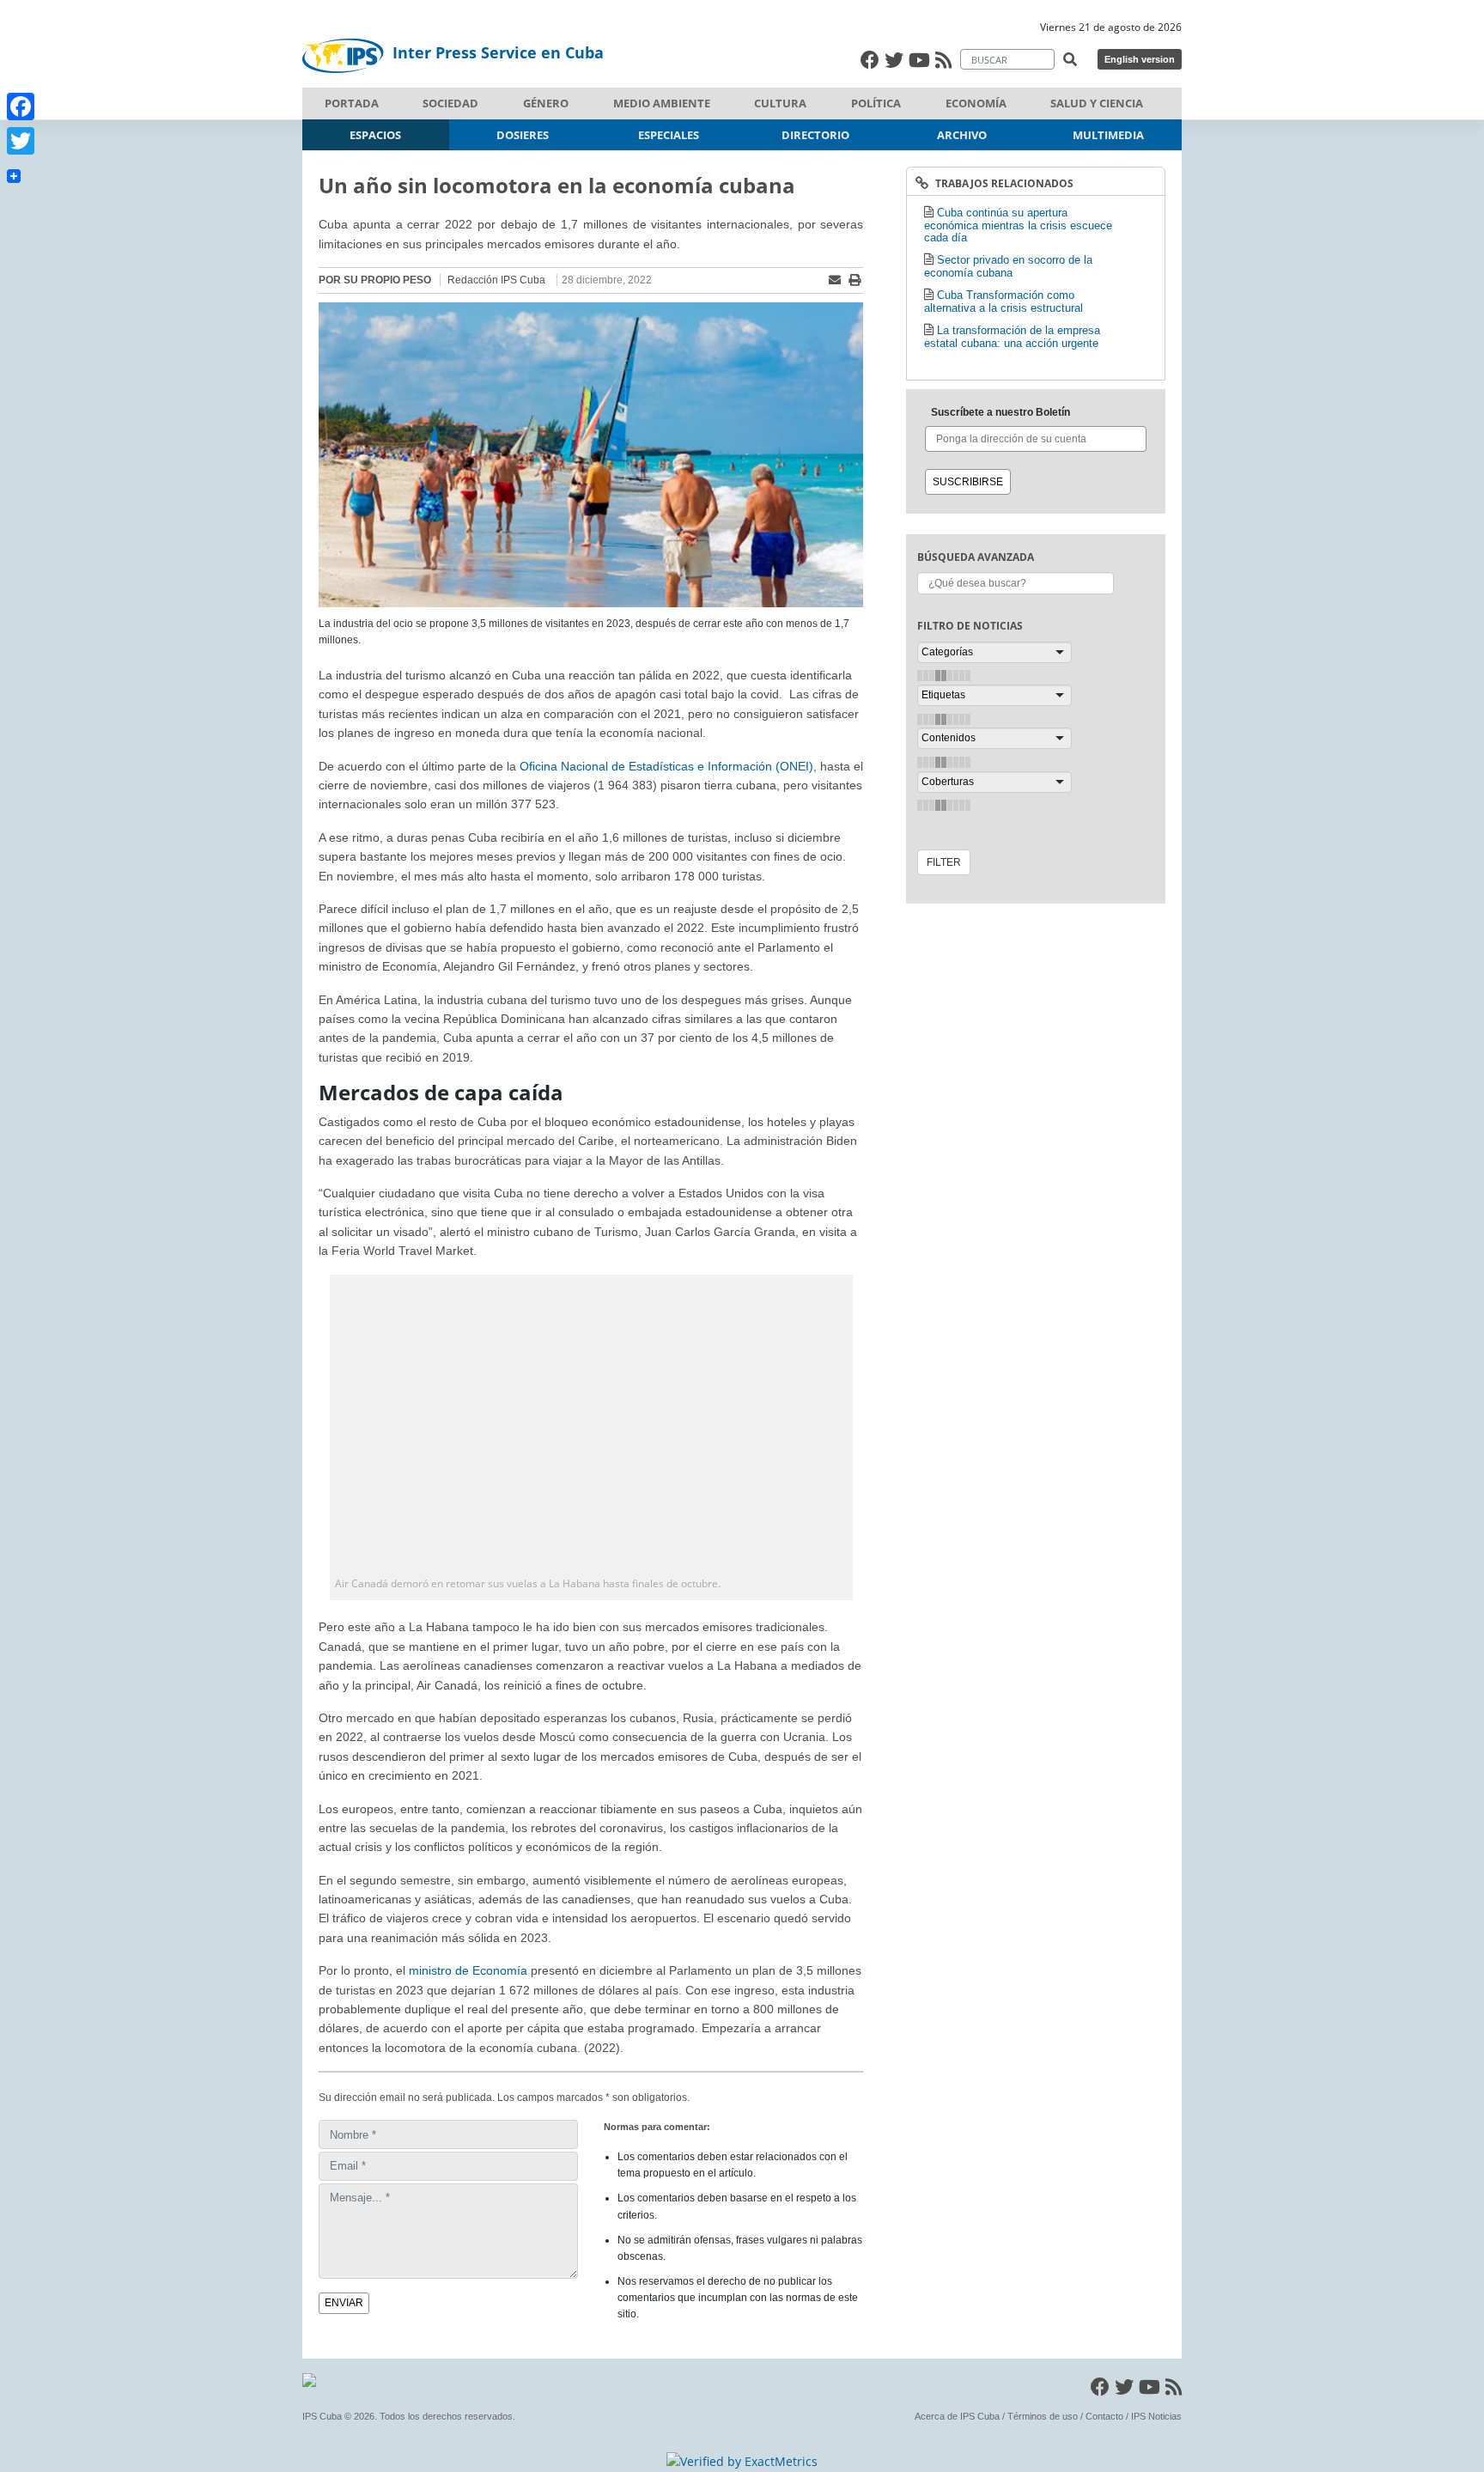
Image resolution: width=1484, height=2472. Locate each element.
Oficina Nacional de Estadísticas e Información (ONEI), (668, 766)
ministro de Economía (468, 1970)
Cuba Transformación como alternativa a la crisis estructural (1004, 301)
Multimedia (1108, 135)
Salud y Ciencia (1097, 103)
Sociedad (450, 103)
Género (546, 103)
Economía (976, 103)
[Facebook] (21, 107)
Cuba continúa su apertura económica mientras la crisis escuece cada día (1018, 225)
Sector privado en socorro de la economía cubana (1008, 266)
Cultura (780, 103)
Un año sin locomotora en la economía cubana (557, 185)
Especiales (669, 135)
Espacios (375, 135)
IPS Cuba (322, 2416)
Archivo (962, 135)
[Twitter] (21, 141)
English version (1140, 59)
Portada (352, 103)
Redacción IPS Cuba (496, 280)
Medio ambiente (662, 103)
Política (876, 103)
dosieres (523, 135)
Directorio (815, 135)
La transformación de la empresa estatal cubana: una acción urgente (1012, 337)
